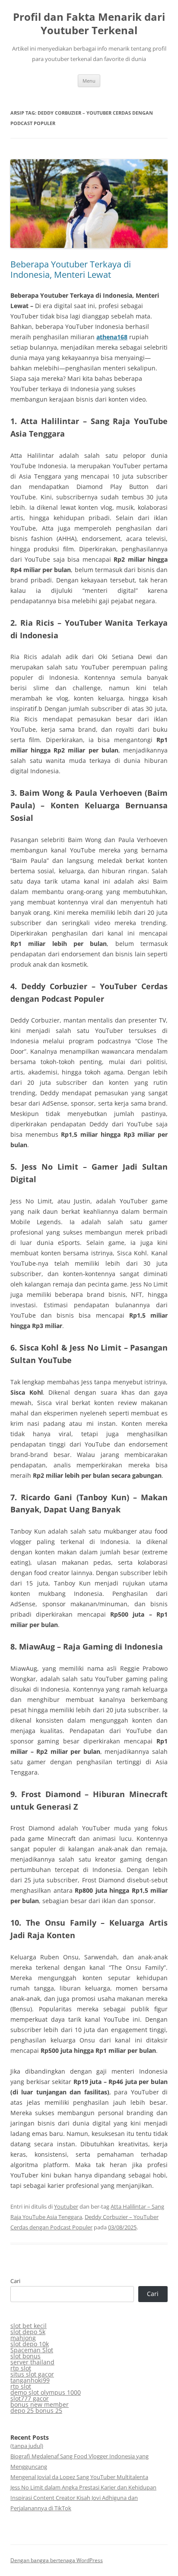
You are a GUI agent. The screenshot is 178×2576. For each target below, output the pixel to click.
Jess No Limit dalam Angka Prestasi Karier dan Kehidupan (83, 2487)
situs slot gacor (32, 2374)
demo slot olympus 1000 (46, 2392)
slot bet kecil (29, 2326)
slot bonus (25, 2356)
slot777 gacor (30, 2398)
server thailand (32, 2362)
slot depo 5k (28, 2332)
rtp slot (21, 2368)
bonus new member (40, 2404)
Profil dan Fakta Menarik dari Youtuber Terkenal (89, 24)
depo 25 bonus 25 (36, 2410)
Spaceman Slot (32, 2350)
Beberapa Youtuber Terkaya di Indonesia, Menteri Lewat (71, 269)
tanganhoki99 (30, 2380)
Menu (89, 81)
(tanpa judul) (27, 2446)
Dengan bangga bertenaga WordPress (57, 2560)
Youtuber (66, 2206)
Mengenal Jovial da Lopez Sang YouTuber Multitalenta (79, 2477)
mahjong (23, 2338)
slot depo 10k (30, 2344)
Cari (15, 2281)
